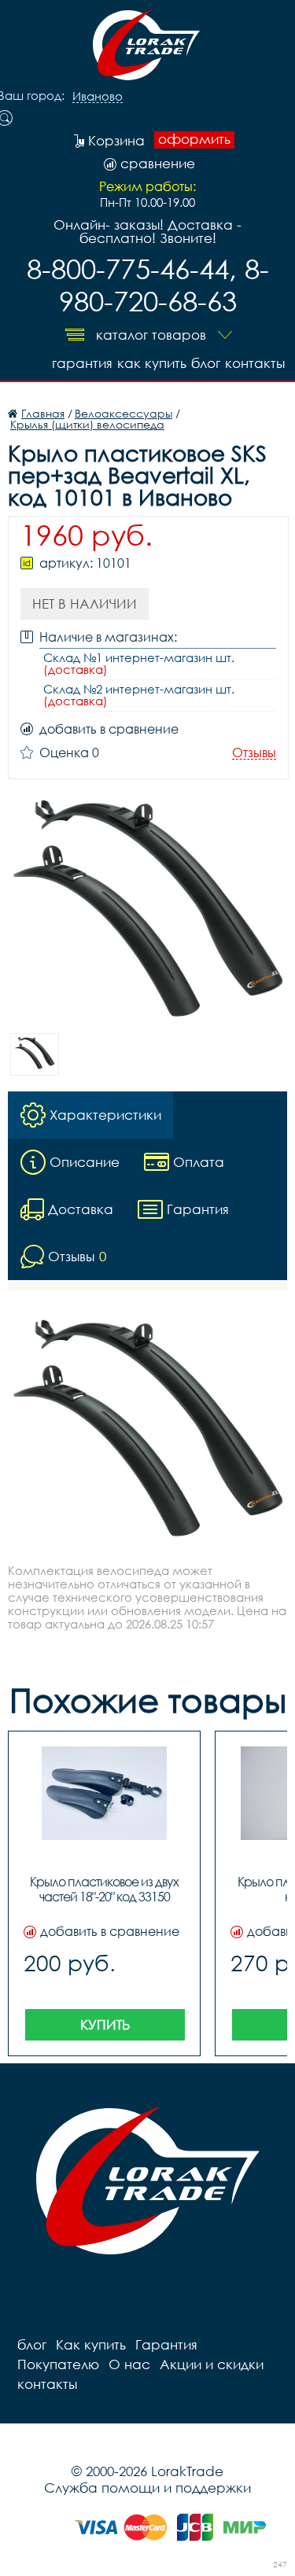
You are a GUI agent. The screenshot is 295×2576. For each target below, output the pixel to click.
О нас (129, 2364)
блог (206, 363)
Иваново (98, 97)
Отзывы (254, 753)
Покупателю (58, 2364)
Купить (105, 2024)
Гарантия (82, 363)
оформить (194, 139)
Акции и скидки (212, 2364)
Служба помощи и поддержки (147, 2488)
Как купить (152, 363)
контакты (255, 363)
